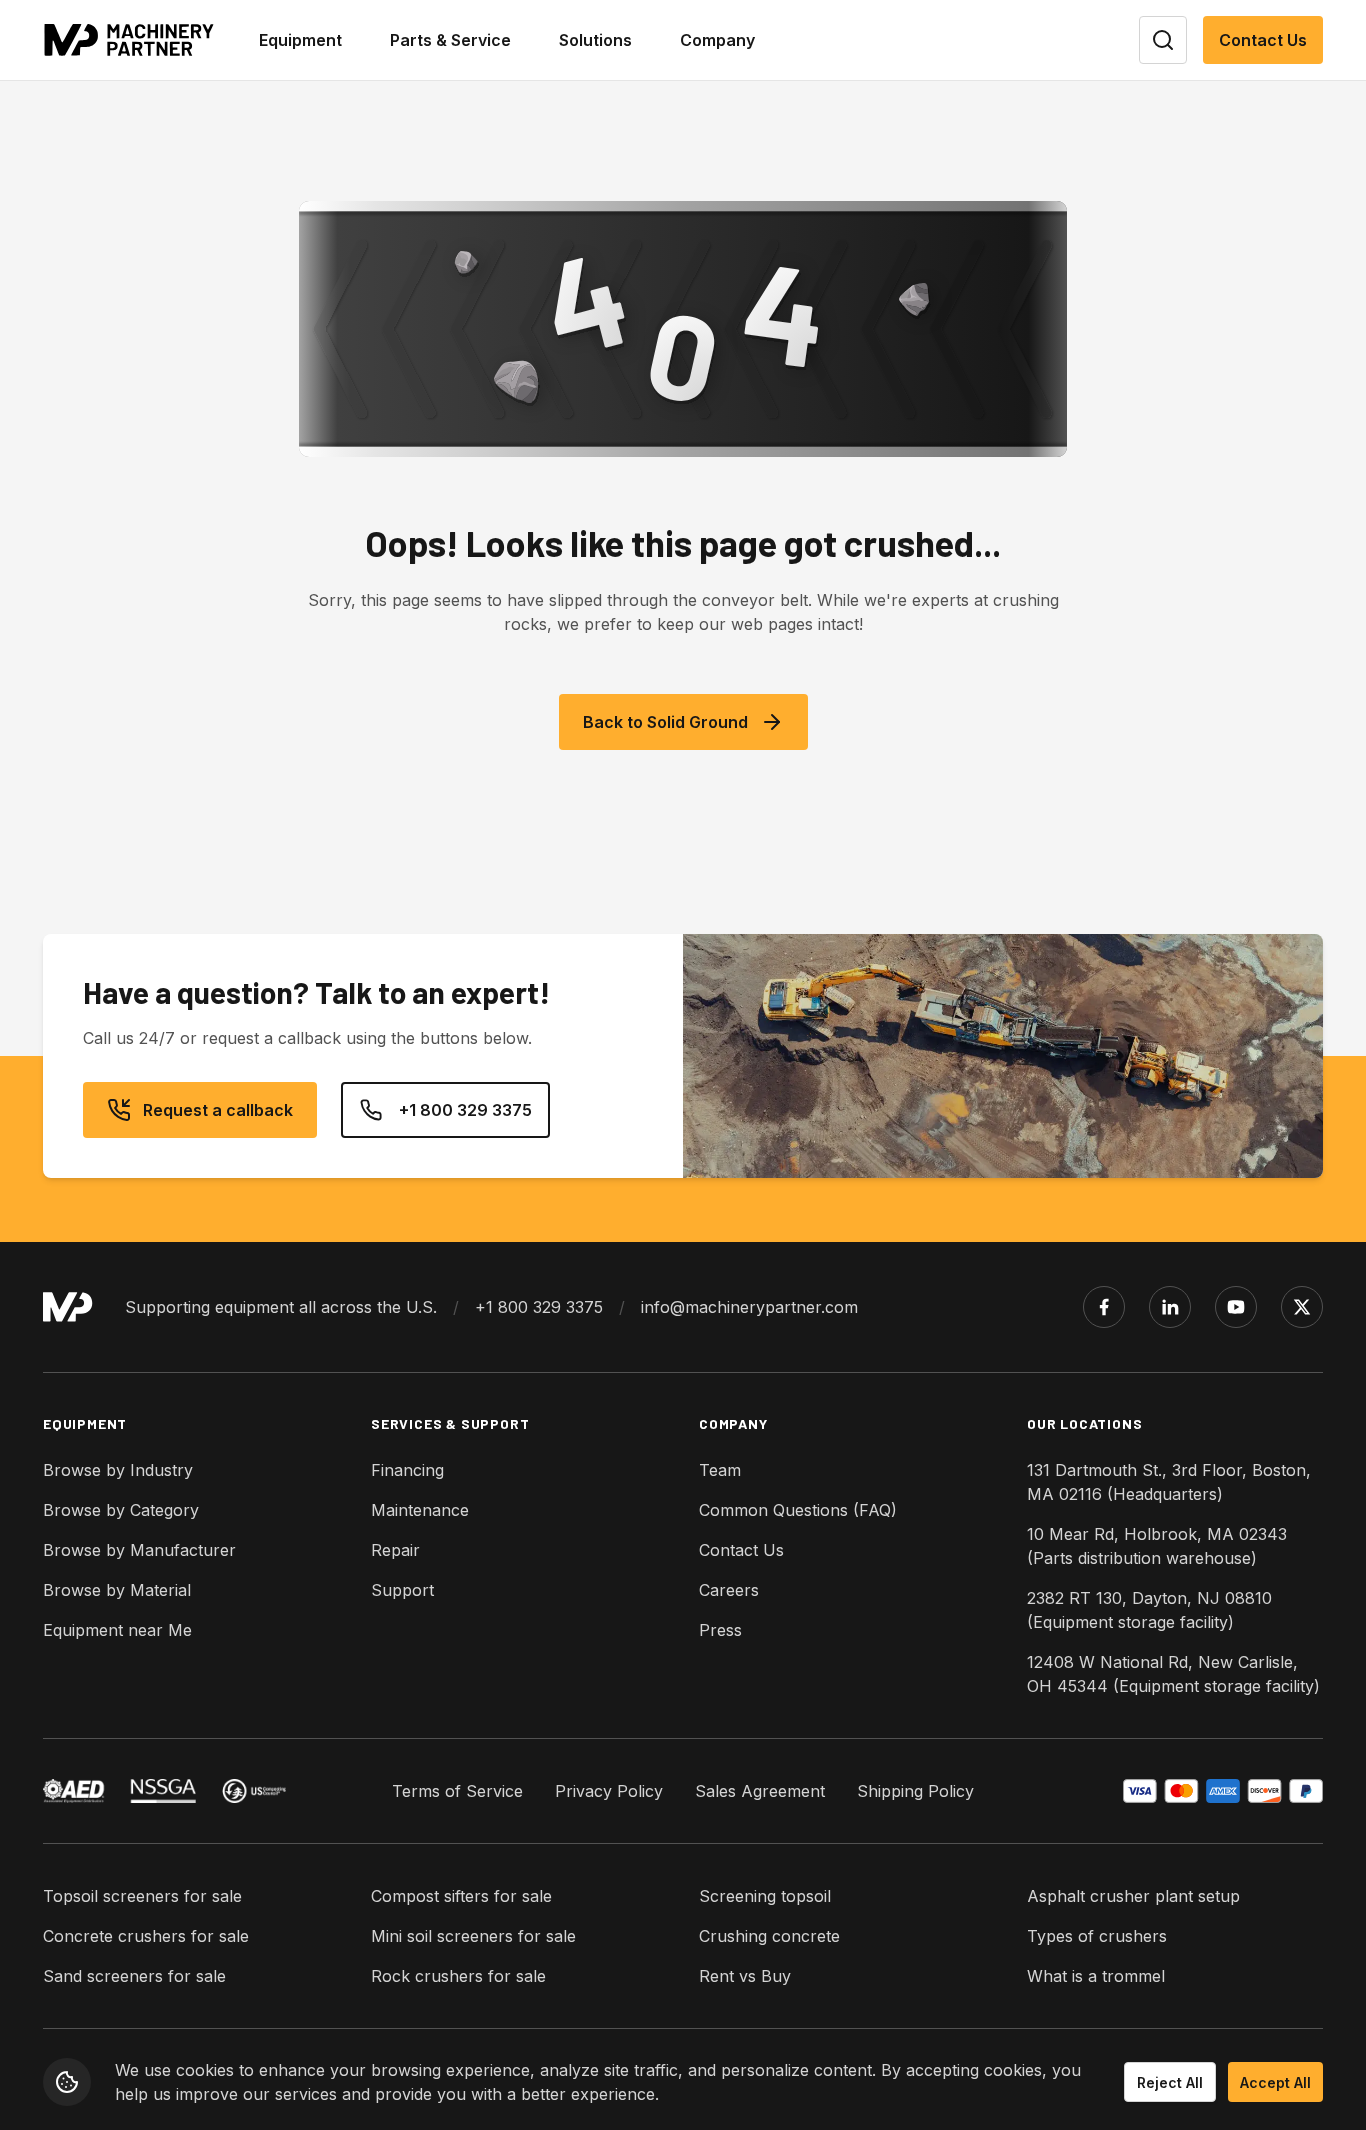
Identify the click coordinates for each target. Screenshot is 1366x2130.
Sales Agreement (760, 1791)
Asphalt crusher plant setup (1133, 1896)
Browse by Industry (118, 1470)
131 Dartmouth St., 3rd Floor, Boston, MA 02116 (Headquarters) (1169, 1482)
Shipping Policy (915, 1791)
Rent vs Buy (745, 1976)
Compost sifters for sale (461, 1896)
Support (402, 1590)
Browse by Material (117, 1590)
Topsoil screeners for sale (142, 1896)
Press (720, 1630)
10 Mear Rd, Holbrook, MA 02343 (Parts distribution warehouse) (1157, 1546)
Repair (395, 1550)
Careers (729, 1590)
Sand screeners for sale (134, 1976)
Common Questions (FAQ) (798, 1510)
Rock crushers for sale (458, 1976)
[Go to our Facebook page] (1104, 1307)
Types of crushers (1097, 1936)
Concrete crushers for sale (146, 1936)
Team (720, 1470)
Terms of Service (457, 1791)
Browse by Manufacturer (139, 1550)
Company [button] (717, 40)
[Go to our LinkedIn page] (1170, 1307)
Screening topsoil (765, 1896)
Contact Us (1263, 40)
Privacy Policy (609, 1791)
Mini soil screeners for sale (473, 1936)
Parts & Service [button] (450, 40)
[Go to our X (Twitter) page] (1302, 1307)
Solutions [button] (595, 40)
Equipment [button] (300, 40)
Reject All (1170, 2082)
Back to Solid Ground (665, 722)
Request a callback (218, 1110)
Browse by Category (121, 1510)
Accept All (1275, 2082)
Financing (407, 1470)
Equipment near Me (117, 1630)
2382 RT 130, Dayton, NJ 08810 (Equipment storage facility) (1149, 1610)
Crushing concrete (769, 1936)
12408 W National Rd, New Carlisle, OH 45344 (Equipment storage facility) (1173, 1674)
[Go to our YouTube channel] (1236, 1307)
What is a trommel (1096, 1976)
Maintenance (420, 1510)
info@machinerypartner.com (749, 1307)
